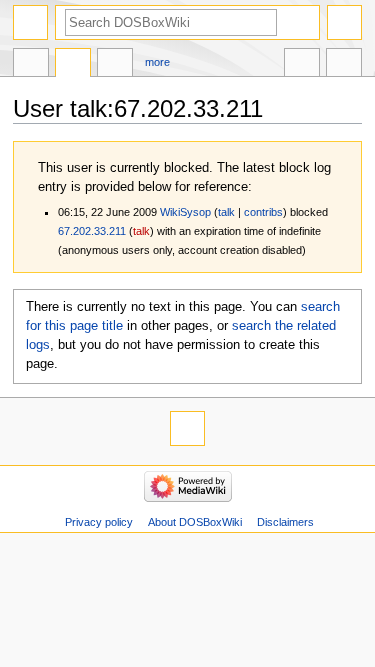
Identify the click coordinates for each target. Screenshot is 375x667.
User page (31, 65)
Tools (344, 65)
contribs (263, 212)
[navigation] (30, 22)
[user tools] (344, 22)
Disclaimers (285, 522)
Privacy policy (99, 522)
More (157, 62)
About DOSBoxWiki (195, 522)
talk (226, 212)
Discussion (73, 65)
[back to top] (187, 428)
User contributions (115, 65)
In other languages (302, 65)
